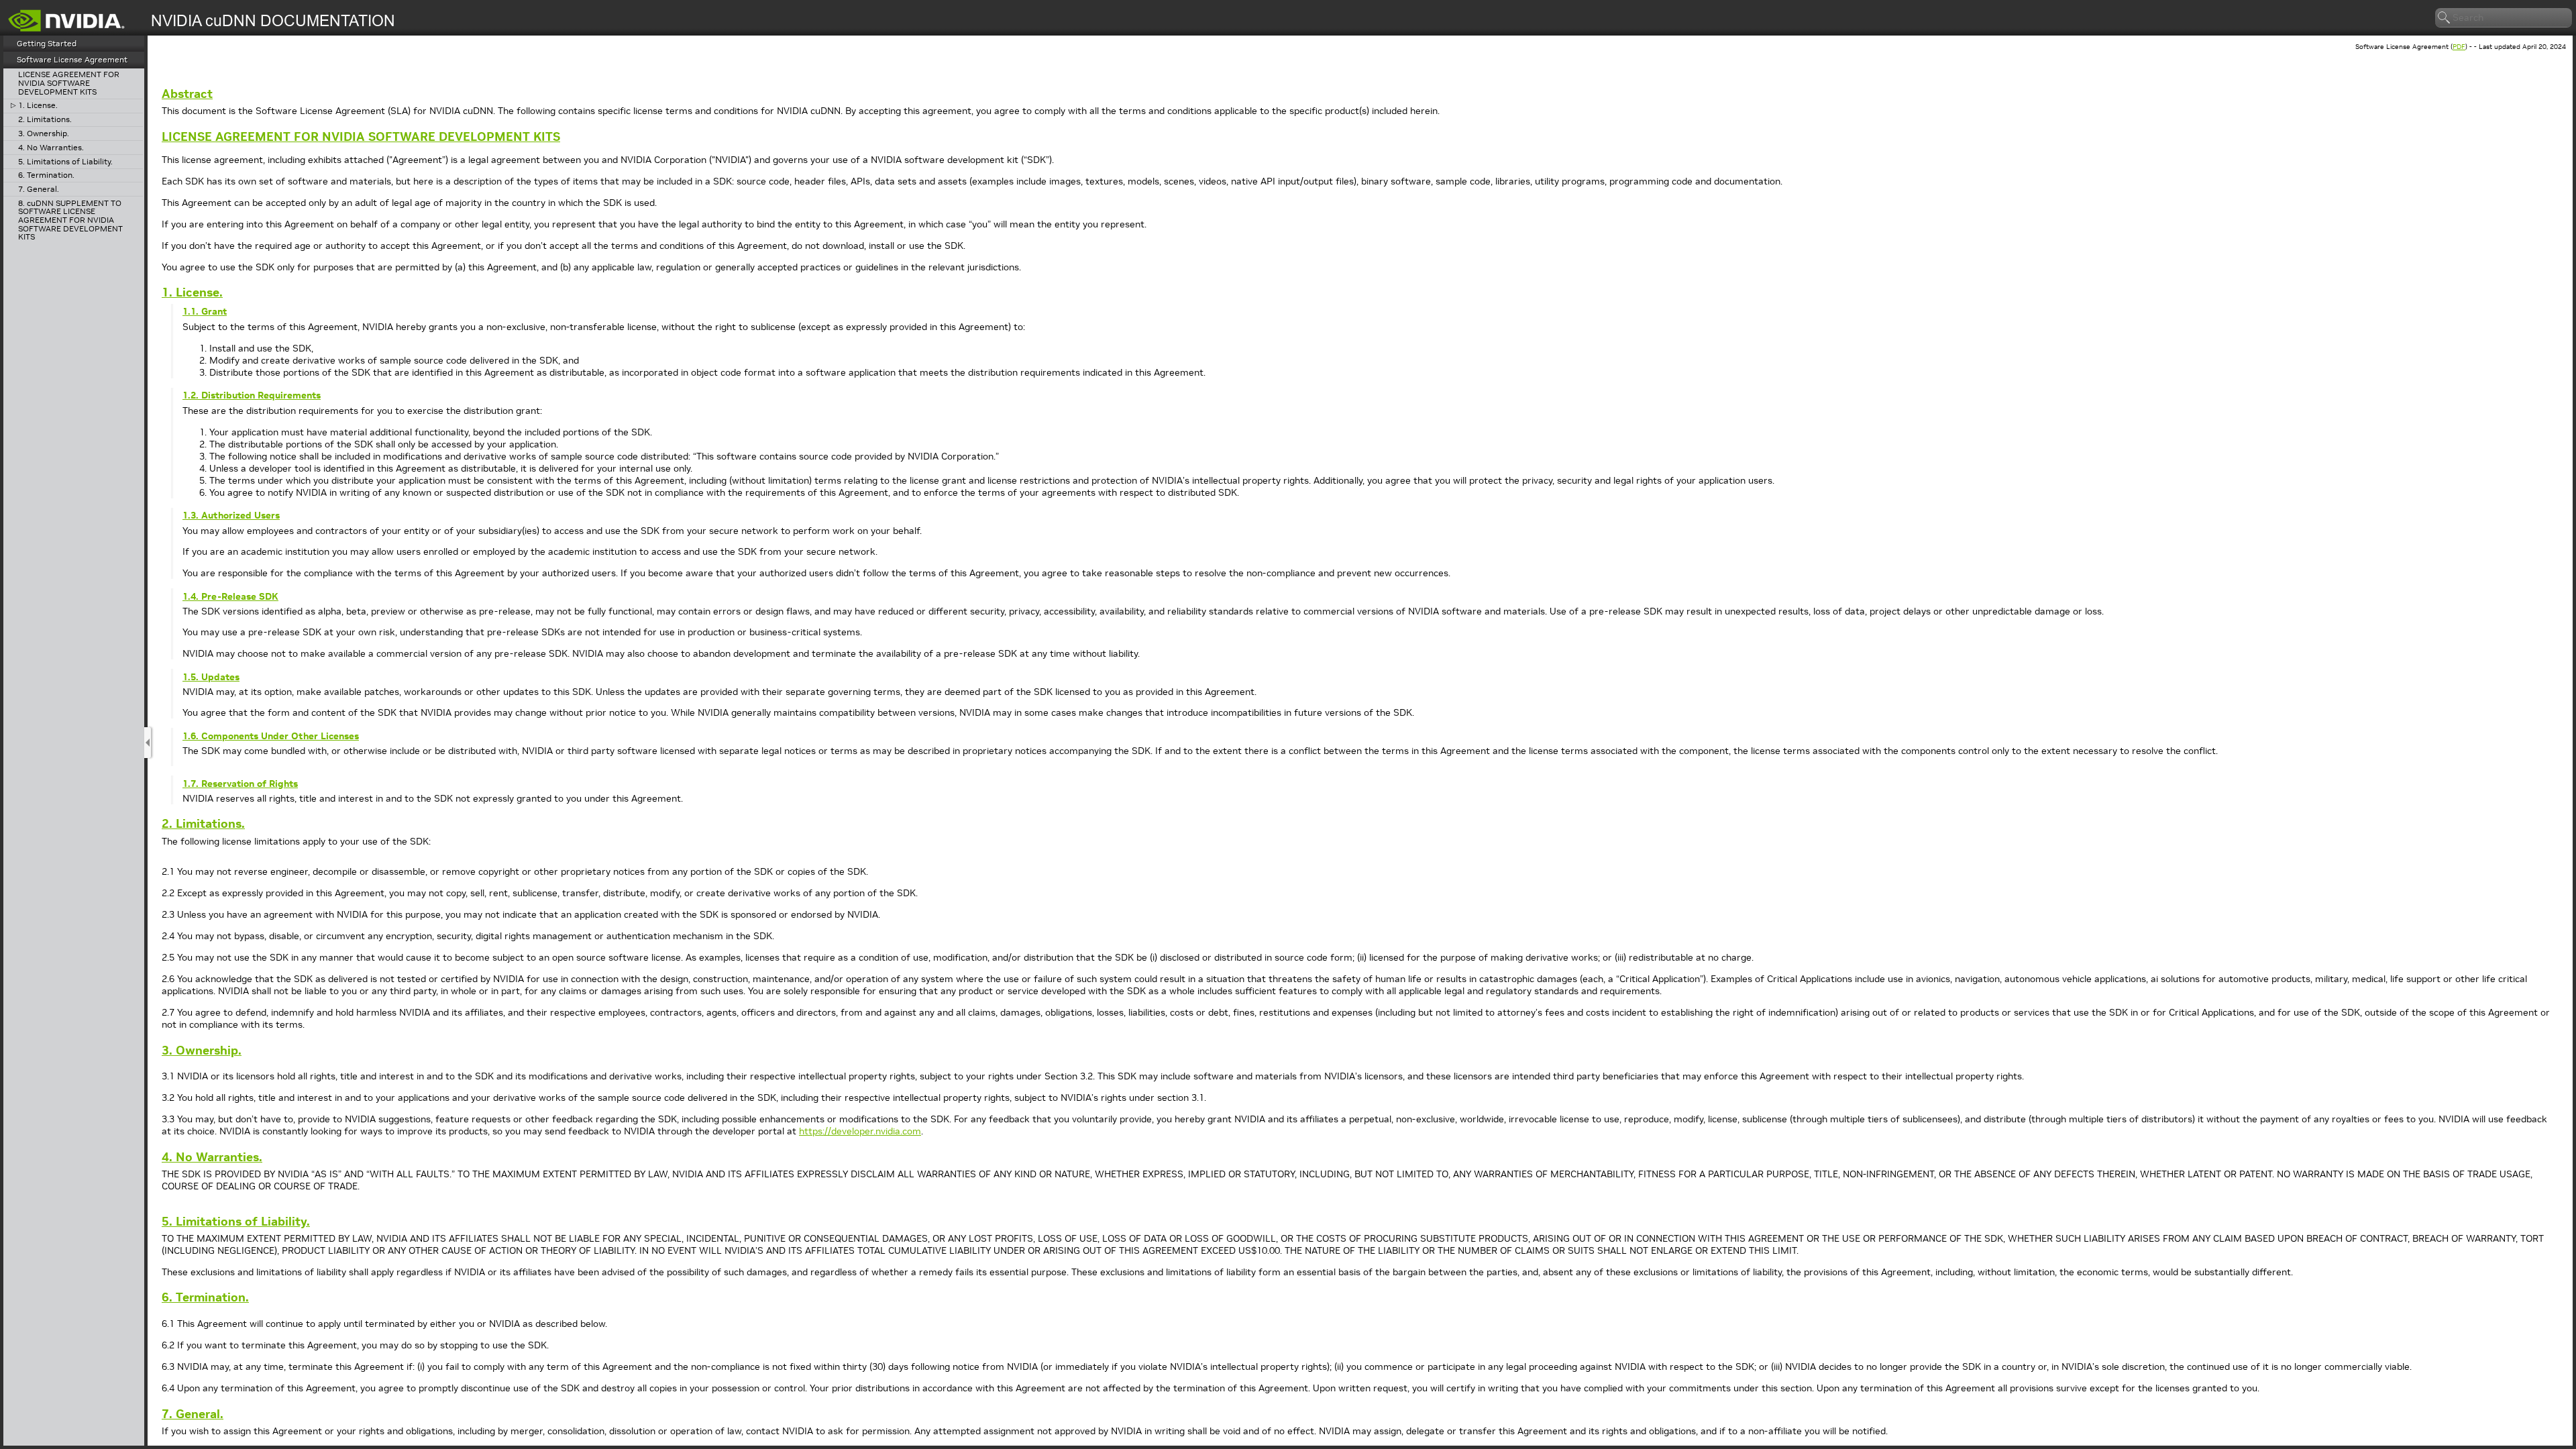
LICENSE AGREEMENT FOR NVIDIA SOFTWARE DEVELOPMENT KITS (69, 83)
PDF (2459, 47)
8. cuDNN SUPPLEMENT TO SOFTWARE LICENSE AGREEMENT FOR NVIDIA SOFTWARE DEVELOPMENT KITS (70, 220)
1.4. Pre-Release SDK (230, 596)
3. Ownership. (44, 134)
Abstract (187, 94)
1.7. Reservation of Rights (240, 784)
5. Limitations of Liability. (65, 162)
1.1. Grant (205, 311)
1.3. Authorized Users (231, 515)
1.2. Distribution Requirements (252, 395)
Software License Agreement (72, 59)
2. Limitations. (45, 120)
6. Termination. (46, 175)
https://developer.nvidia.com (860, 1131)
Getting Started (47, 43)
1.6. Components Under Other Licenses (271, 736)
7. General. (39, 190)
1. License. (38, 106)
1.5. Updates (211, 677)
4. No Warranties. (51, 148)
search (2445, 18)
